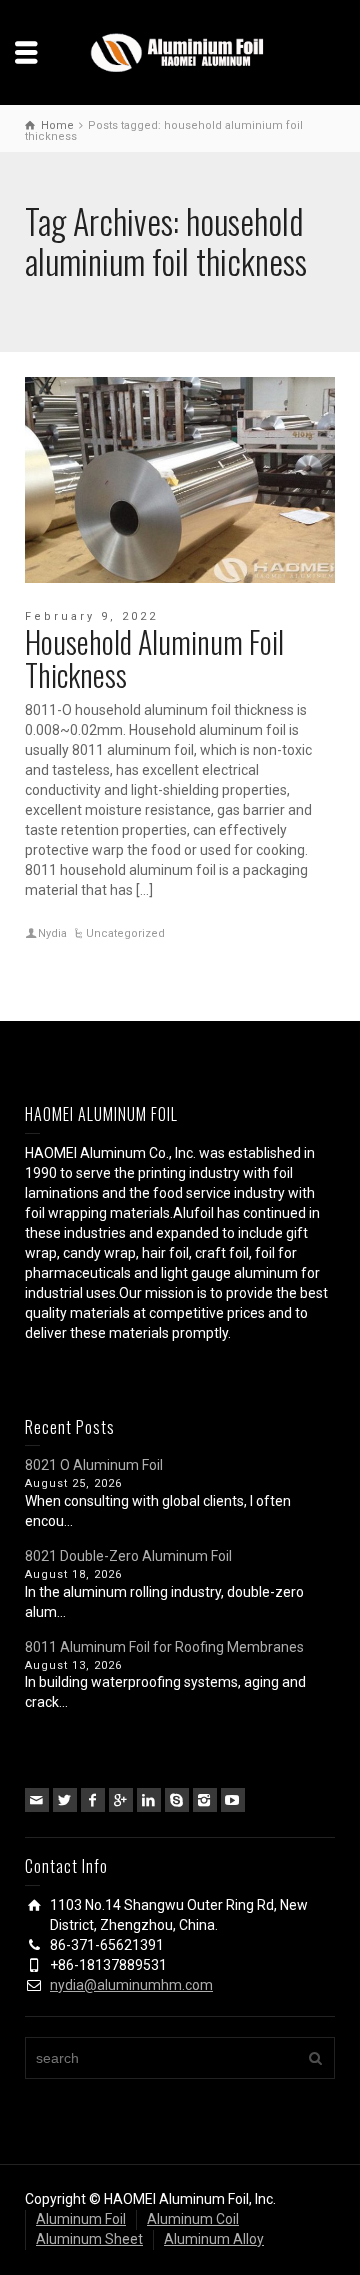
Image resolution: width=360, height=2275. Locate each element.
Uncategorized (125, 933)
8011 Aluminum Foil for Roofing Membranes (164, 1647)
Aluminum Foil (81, 2219)
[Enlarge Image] (180, 480)
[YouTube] (233, 1800)
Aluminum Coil (193, 2219)
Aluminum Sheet (89, 2239)
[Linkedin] (149, 1800)
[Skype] (177, 1800)
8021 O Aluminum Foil (94, 1465)
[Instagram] (205, 1800)
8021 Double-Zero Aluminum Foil (128, 1556)
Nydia (52, 933)
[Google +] (121, 1800)
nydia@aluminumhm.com (131, 1985)
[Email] (37, 1800)
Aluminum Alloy (214, 2239)
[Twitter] (65, 1800)
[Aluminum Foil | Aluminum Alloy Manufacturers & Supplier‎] (180, 51)
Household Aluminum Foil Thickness (154, 658)
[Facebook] (93, 1800)
